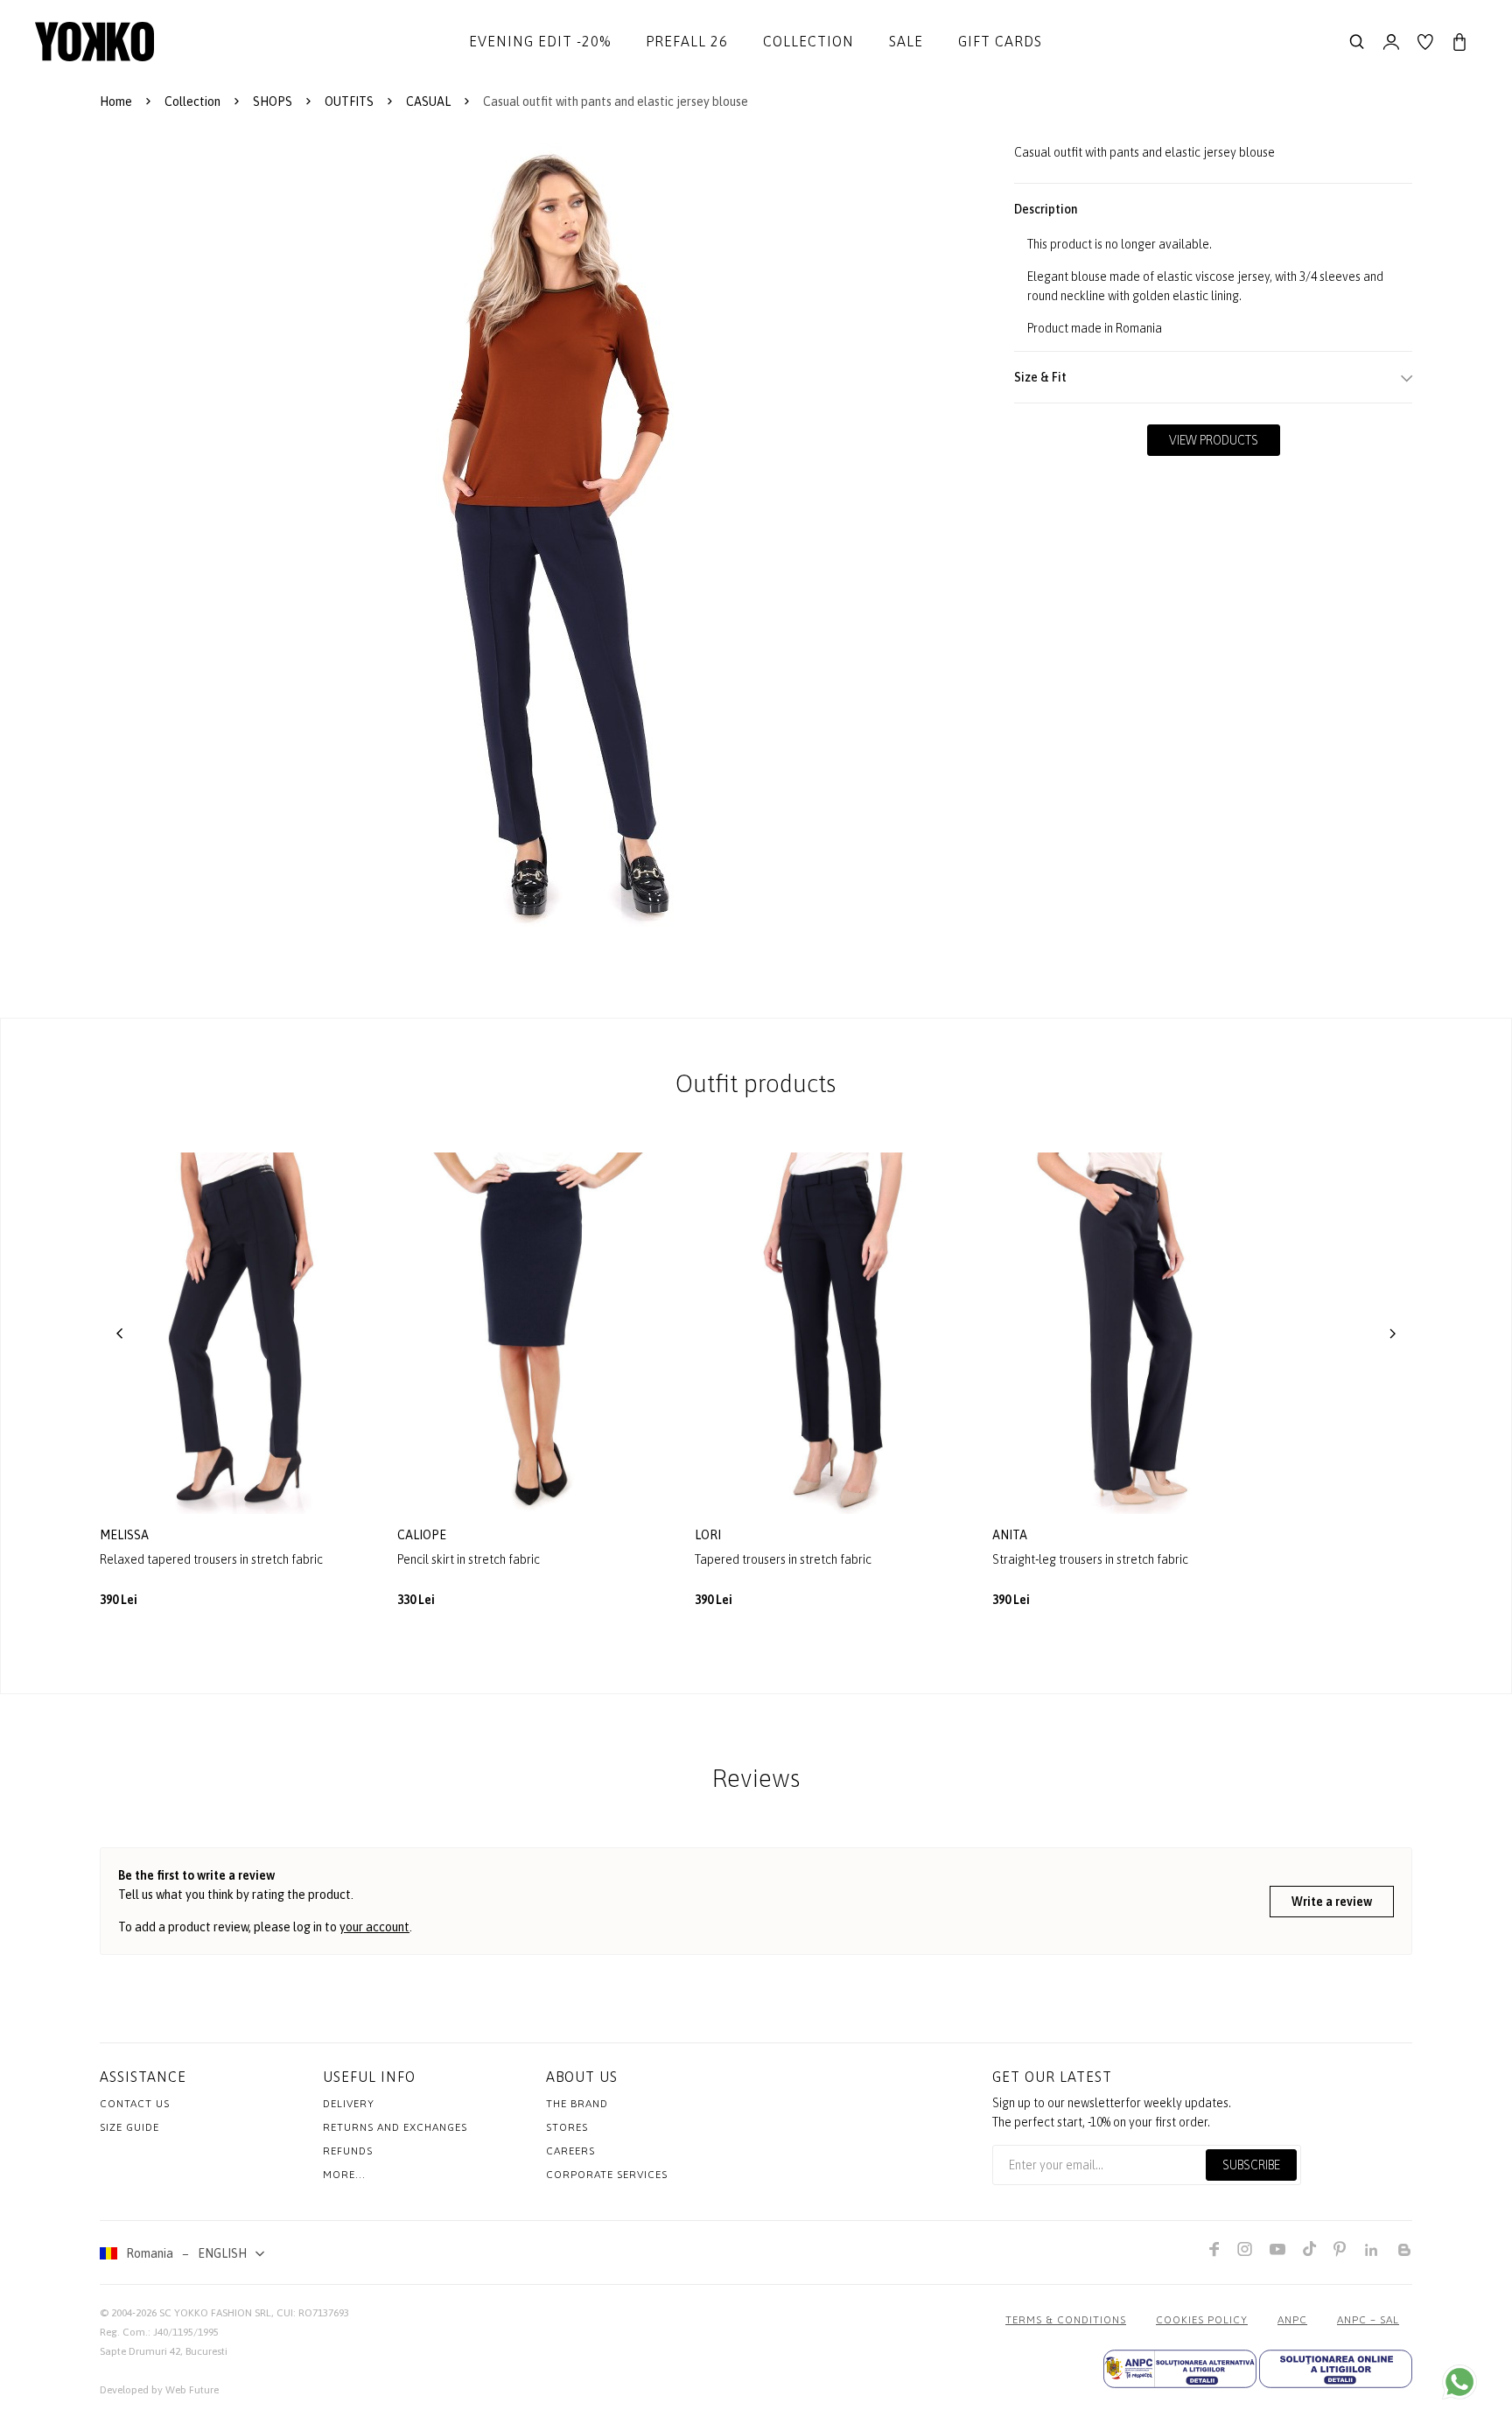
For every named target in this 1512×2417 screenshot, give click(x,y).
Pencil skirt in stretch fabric (469, 1559)
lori (709, 1535)
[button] (120, 1334)
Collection (808, 41)
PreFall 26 (687, 41)
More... (344, 2175)
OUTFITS (349, 102)
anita (1011, 1535)
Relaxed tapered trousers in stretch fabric (211, 1559)
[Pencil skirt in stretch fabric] (533, 1333)
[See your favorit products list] (1425, 42)
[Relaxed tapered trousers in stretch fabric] (235, 1333)
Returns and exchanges (395, 2127)
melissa (126, 1535)
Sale (906, 41)
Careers (570, 2151)
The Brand (577, 2104)
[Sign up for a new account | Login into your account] (1391, 42)
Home (116, 102)
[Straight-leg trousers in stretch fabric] (1128, 1333)
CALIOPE (423, 1535)
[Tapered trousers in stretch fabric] (830, 1333)
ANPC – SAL (1368, 2320)
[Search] (1357, 42)
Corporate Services (607, 2175)
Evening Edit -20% (540, 41)
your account (374, 1927)
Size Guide (129, 2127)
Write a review (1332, 1902)
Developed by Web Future (159, 2390)
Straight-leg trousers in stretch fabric (1090, 1559)
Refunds (348, 2151)
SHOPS (273, 102)
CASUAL (428, 102)
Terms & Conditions (1066, 2320)
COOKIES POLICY (1202, 2320)
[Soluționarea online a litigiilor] (1336, 2369)
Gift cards (1000, 41)
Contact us (135, 2104)
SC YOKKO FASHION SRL (215, 2313)
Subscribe (1251, 2165)
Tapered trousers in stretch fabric (783, 1559)
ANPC (1292, 2320)
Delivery (349, 2104)
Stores (567, 2127)
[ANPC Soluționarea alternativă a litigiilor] (1180, 2369)
